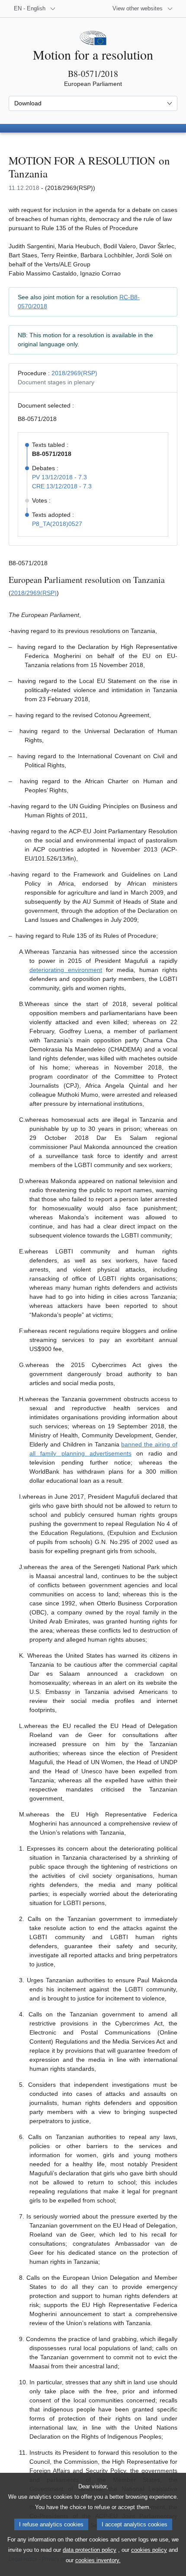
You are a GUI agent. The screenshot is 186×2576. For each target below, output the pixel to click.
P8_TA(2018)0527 (57, 524)
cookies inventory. (98, 2560)
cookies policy (149, 2550)
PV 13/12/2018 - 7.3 (59, 477)
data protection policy (90, 2550)
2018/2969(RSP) (74, 373)
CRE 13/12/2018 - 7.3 (62, 486)
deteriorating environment (66, 970)
